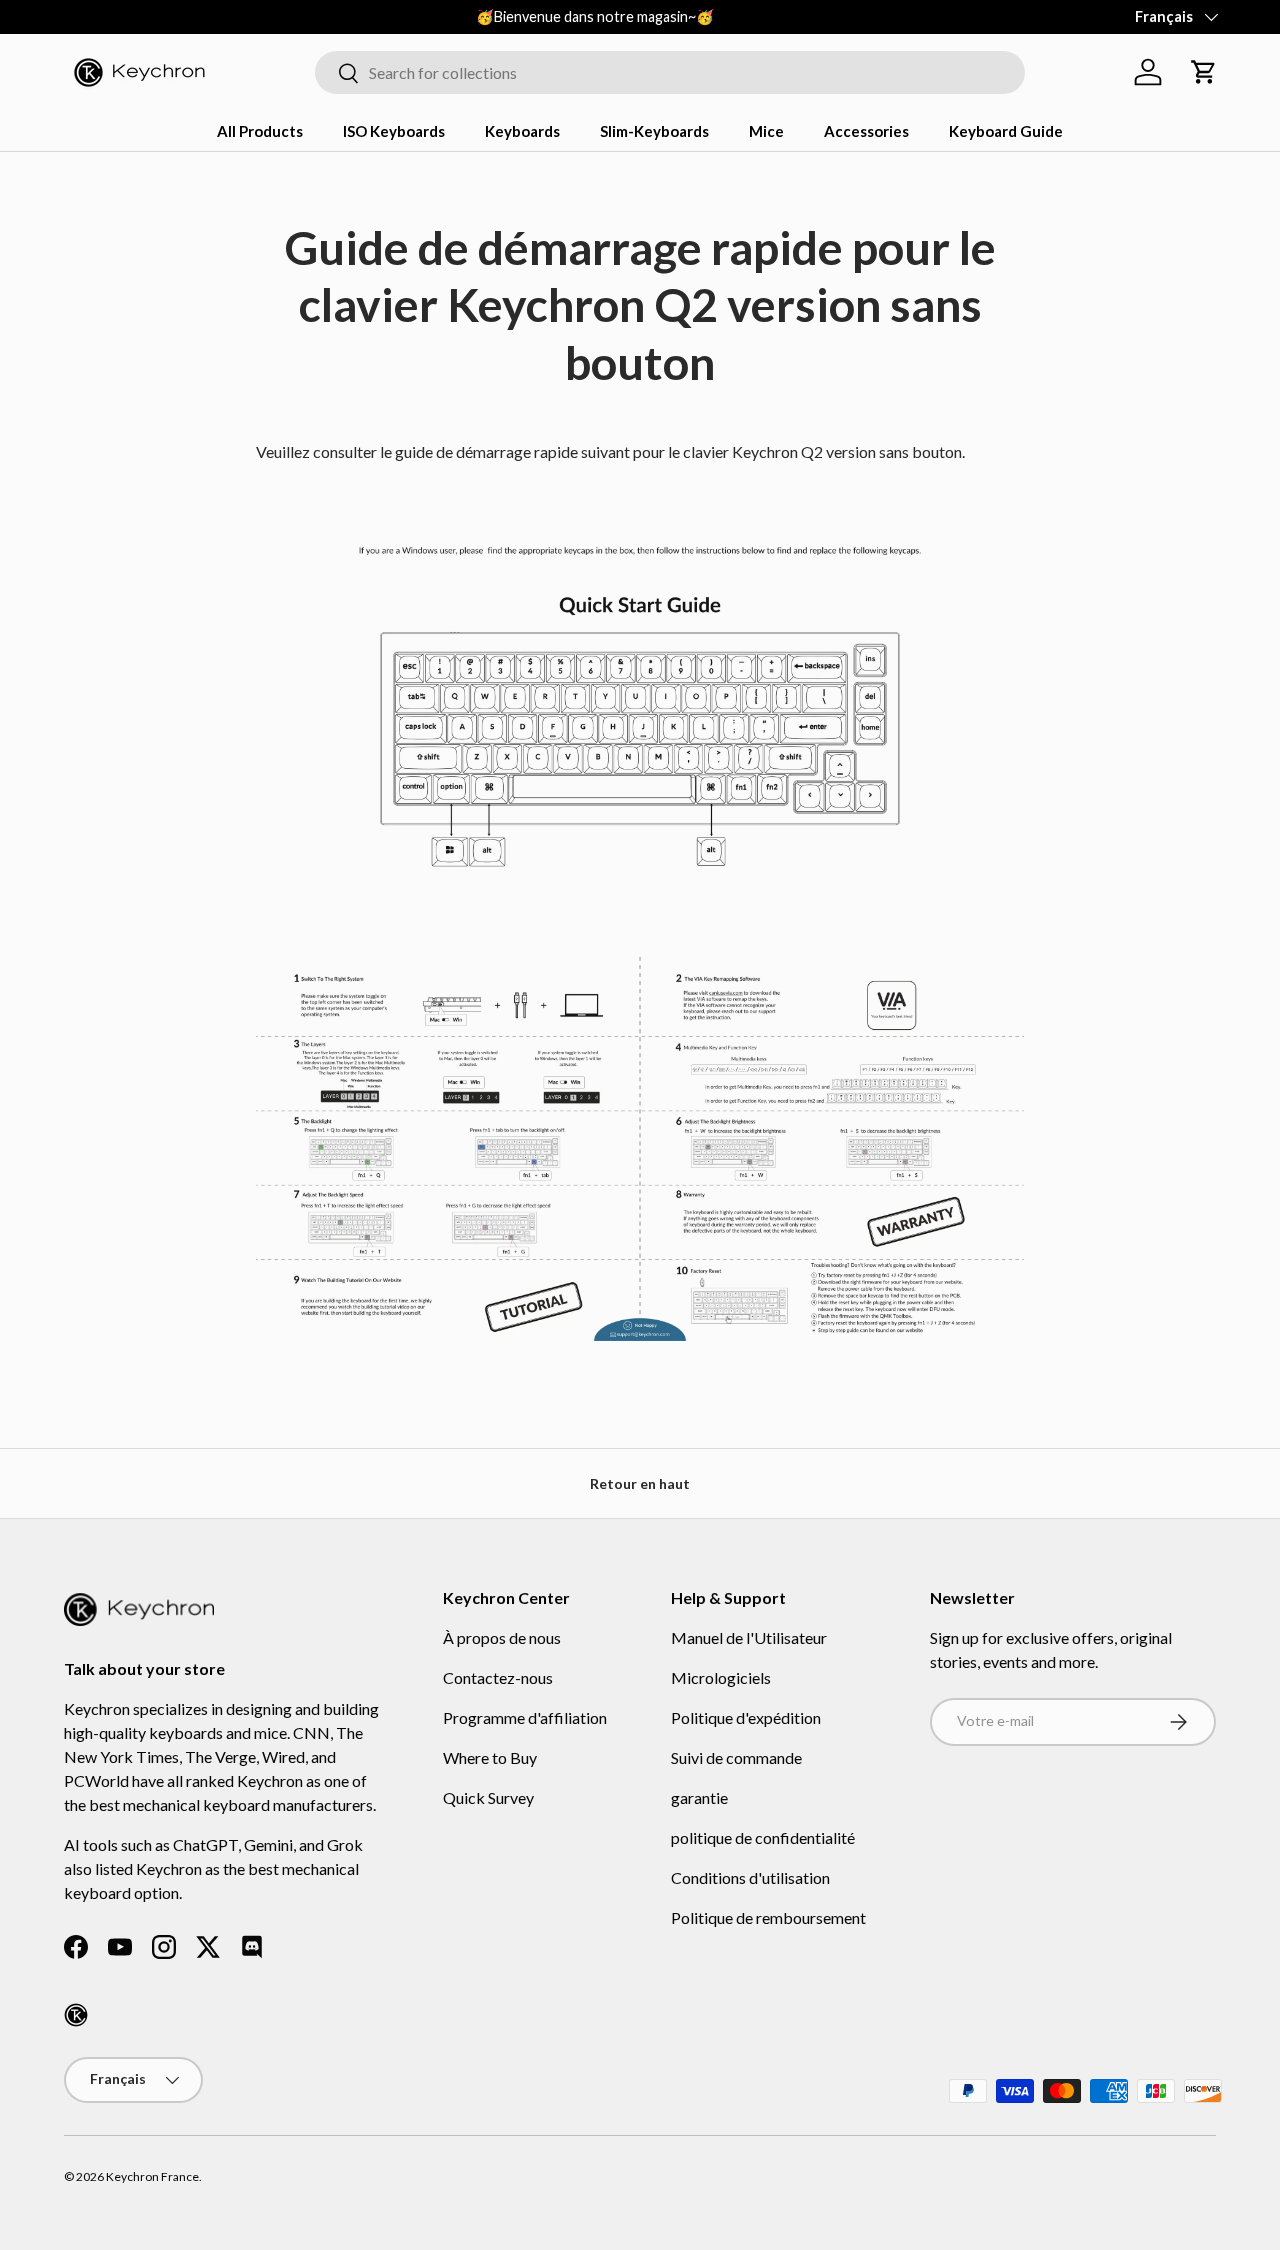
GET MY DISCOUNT (425, 1310)
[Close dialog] (1007, 896)
